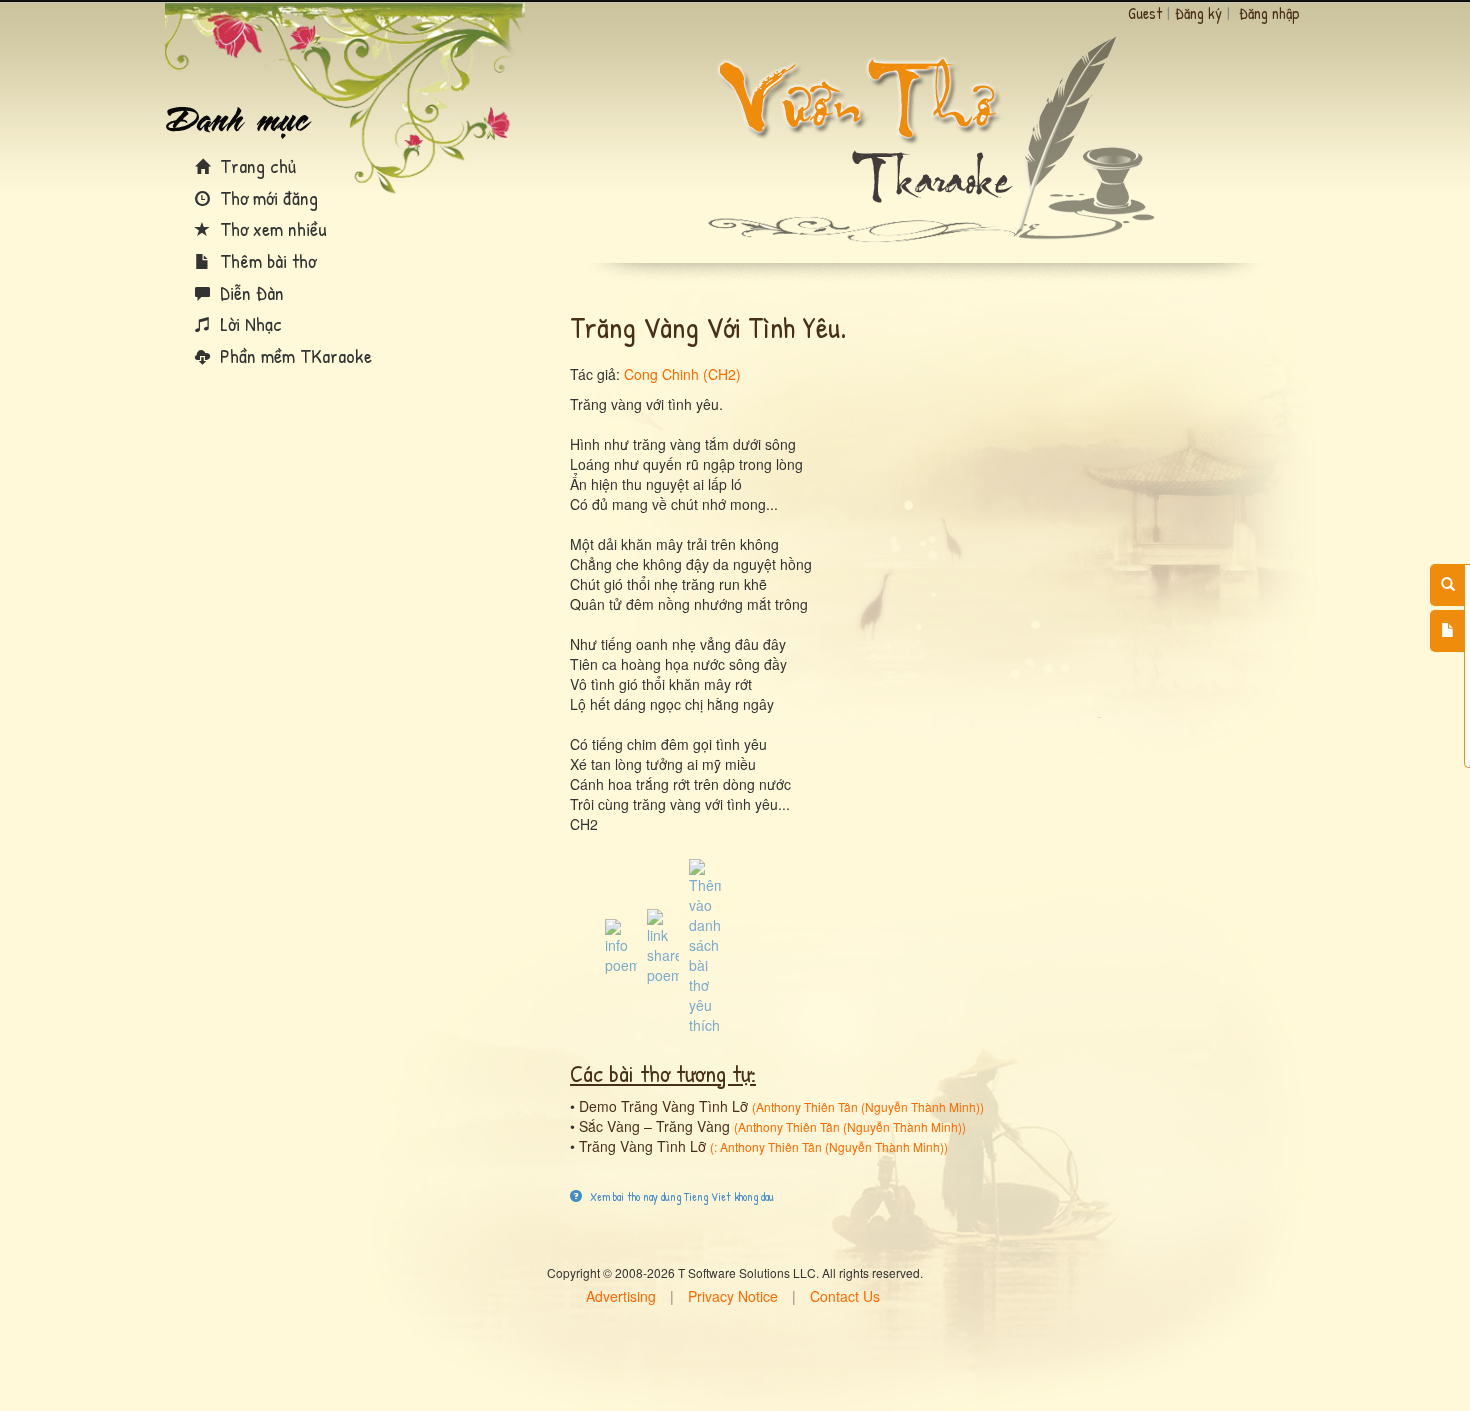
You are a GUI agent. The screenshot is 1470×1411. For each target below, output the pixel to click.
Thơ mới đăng (266, 197)
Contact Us (845, 1296)
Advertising (621, 1296)
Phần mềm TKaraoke (293, 355)
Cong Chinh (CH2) (682, 374)
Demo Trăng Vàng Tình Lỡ (663, 1106)
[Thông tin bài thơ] (621, 945)
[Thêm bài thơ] (1447, 631)
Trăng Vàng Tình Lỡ (642, 1146)
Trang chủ (255, 165)
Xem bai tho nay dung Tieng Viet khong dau (680, 1196)
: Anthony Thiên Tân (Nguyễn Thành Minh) (829, 1146)
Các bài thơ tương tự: (663, 1073)
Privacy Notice (733, 1296)
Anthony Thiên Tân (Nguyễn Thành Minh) (868, 1106)
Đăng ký (1198, 13)
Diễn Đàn (249, 292)
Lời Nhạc (248, 323)
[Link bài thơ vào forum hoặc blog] (663, 945)
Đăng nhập (1269, 13)
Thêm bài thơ (265, 260)
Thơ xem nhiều (271, 228)
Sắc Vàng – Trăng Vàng (654, 1126)
